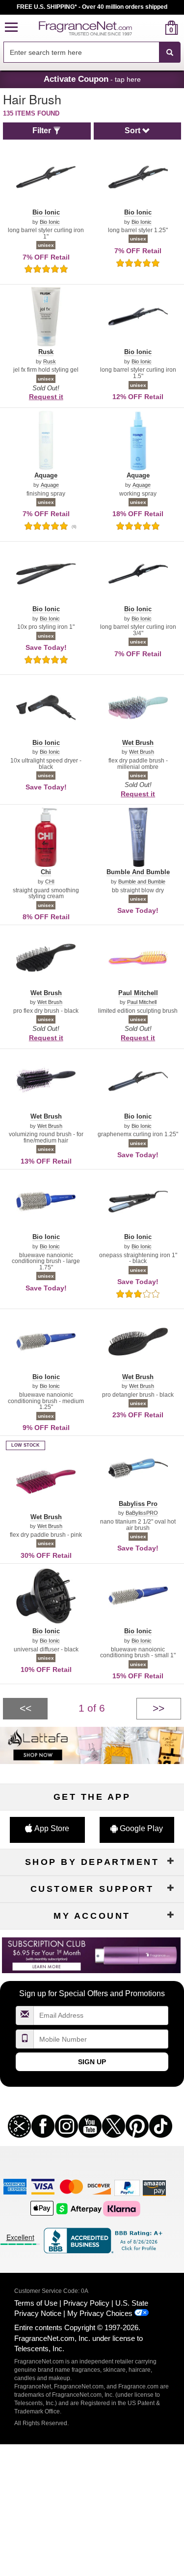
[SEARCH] (170, 52)
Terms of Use (36, 2303)
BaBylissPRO (142, 1513)
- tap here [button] (92, 79)
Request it (46, 397)
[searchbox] (81, 52)
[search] (156, 28)
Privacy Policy (86, 2303)
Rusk (50, 362)
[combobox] (92, 52)
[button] (11, 28)
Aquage (50, 485)
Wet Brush (142, 752)
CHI (50, 882)
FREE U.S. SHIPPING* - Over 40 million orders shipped (92, 7)
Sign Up (92, 2062)
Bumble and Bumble (142, 882)
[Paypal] (127, 2187)
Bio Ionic (50, 222)
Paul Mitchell (142, 1002)
